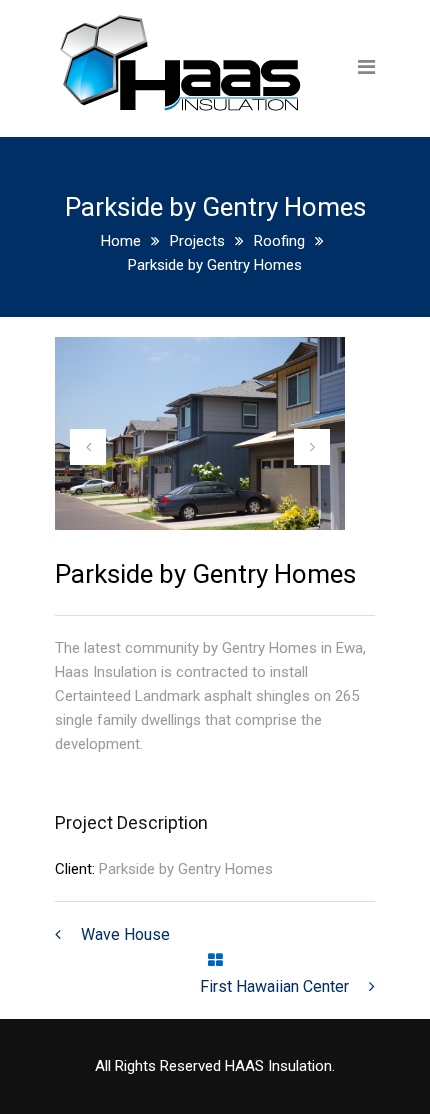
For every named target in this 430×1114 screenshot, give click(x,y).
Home (121, 241)
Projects (197, 241)
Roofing (279, 241)
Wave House (125, 934)
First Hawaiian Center (274, 986)
